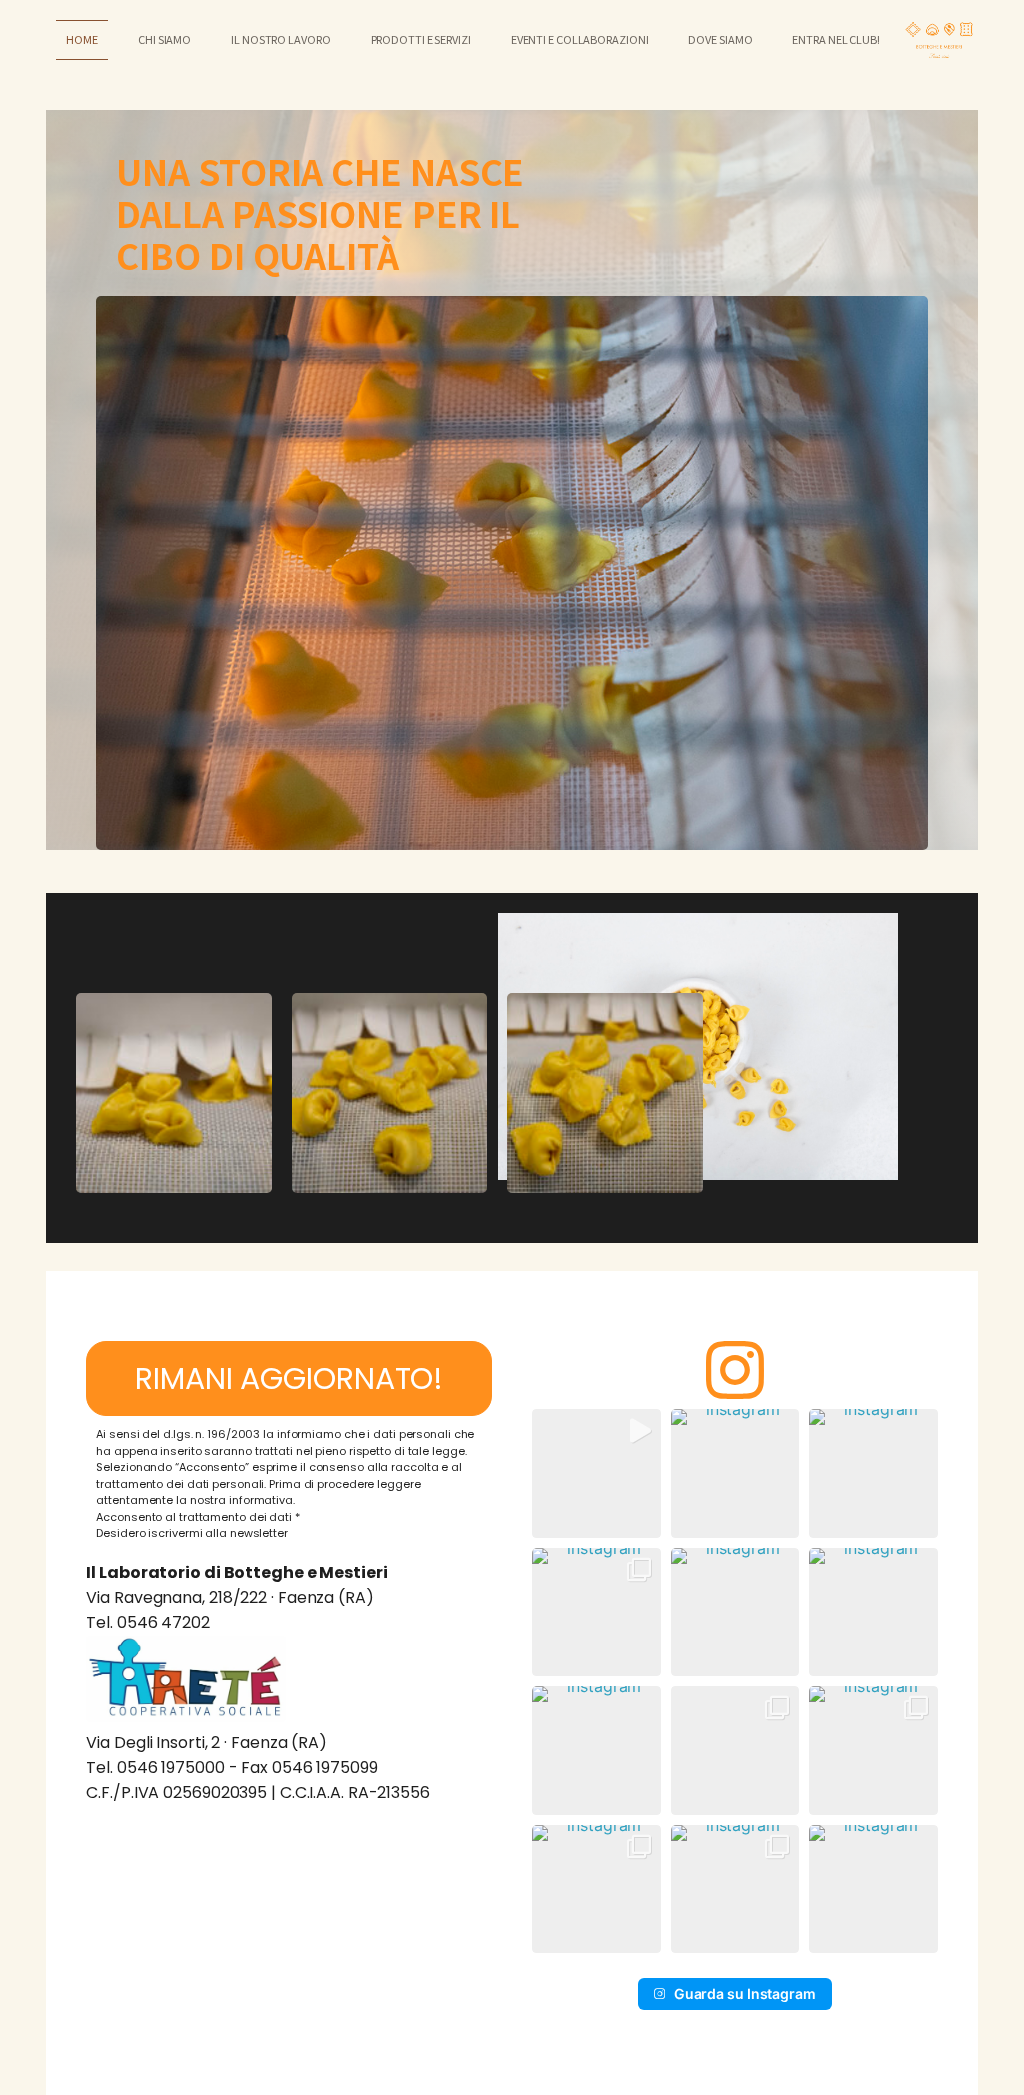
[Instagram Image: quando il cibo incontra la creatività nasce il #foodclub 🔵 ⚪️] (735, 1750)
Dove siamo (720, 39)
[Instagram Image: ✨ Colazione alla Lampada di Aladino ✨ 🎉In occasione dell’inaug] (873, 1750)
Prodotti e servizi (421, 39)
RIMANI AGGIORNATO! (289, 1378)
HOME (82, 39)
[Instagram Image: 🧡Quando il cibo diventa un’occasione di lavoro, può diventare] (596, 1612)
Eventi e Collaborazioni (580, 39)
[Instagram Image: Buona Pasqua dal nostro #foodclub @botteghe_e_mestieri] (873, 1473)
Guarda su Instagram (745, 1993)
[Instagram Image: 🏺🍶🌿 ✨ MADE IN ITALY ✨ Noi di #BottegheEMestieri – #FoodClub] (735, 1889)
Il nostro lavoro (280, 39)
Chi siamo (164, 39)
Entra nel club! (836, 39)
